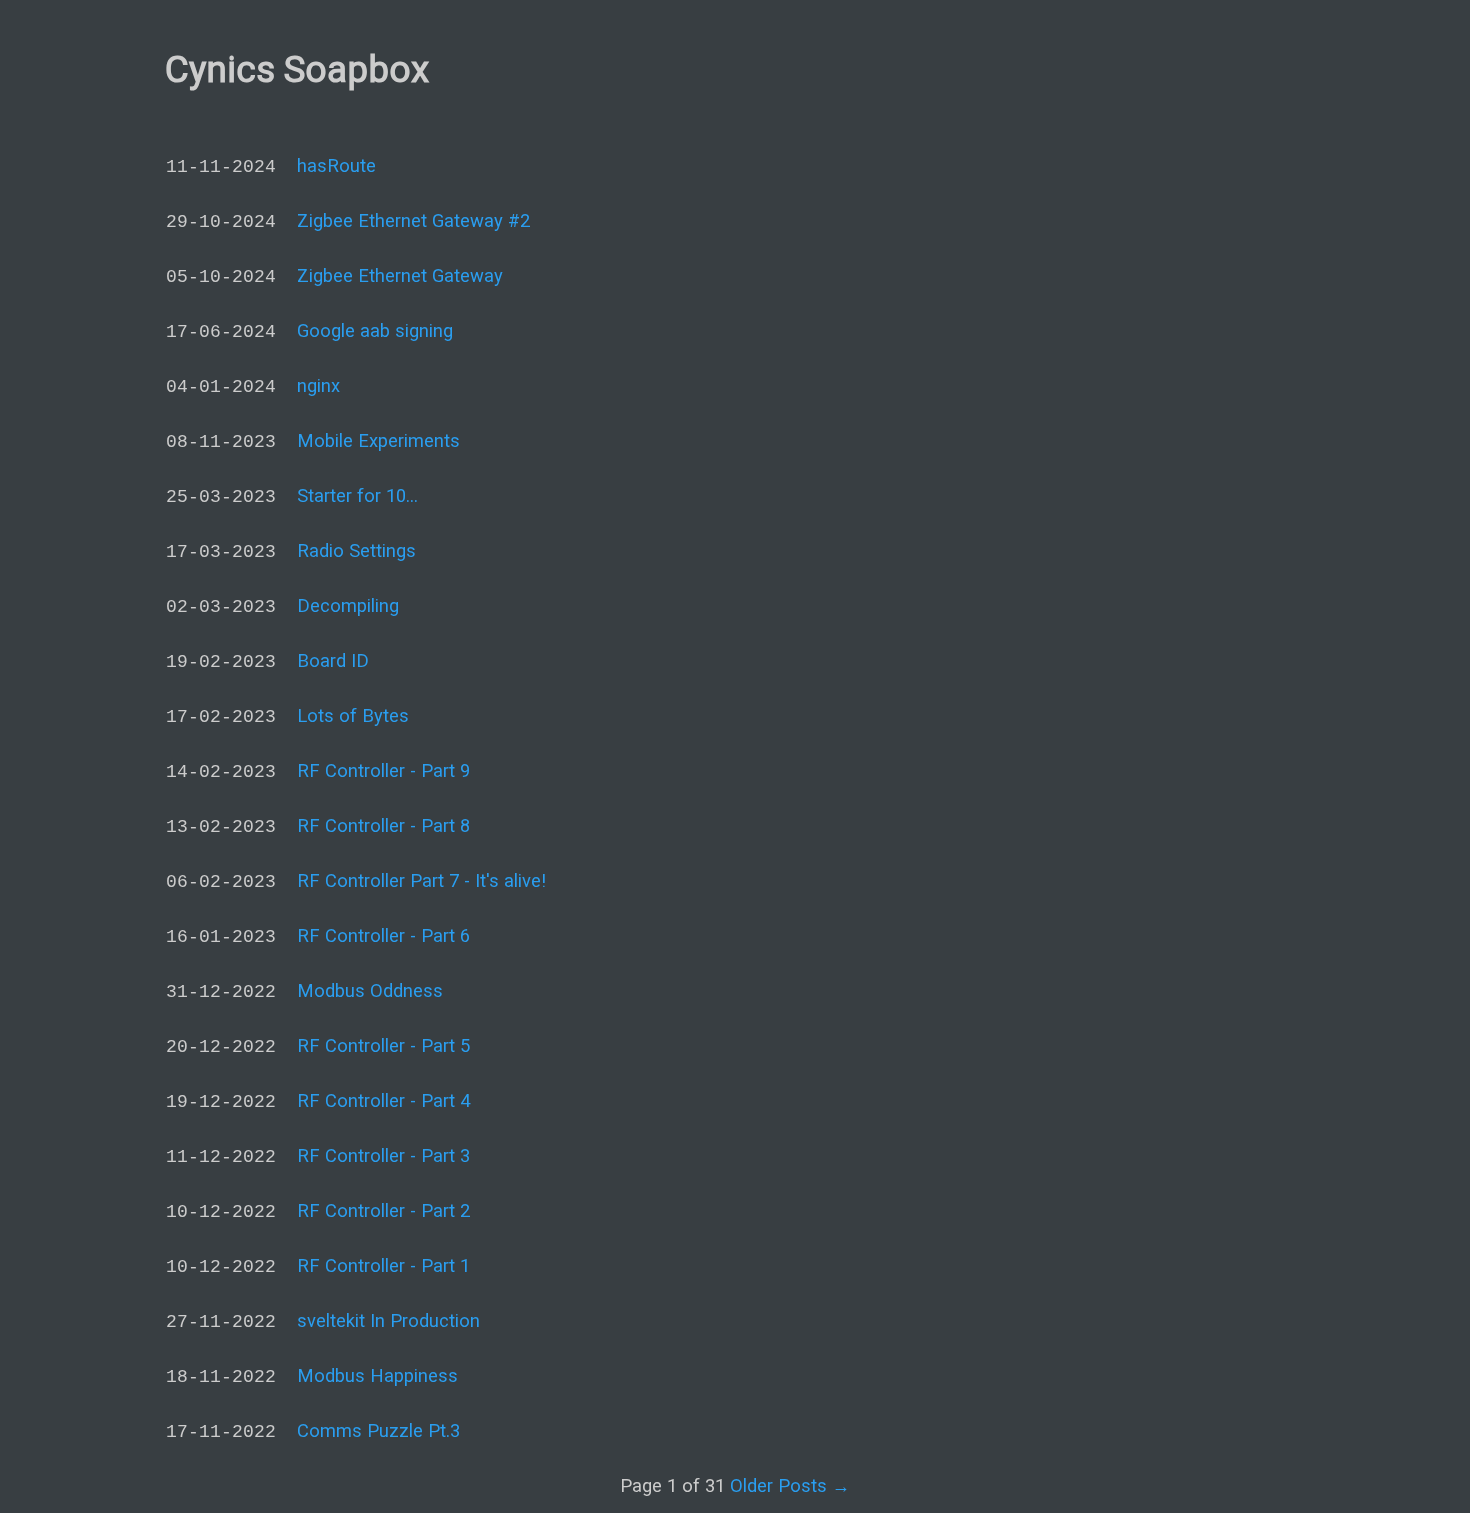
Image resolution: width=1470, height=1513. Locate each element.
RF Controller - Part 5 (383, 1045)
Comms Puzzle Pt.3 (378, 1430)
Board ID (333, 660)
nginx (318, 385)
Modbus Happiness (377, 1375)
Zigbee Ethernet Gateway (400, 275)
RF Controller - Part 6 (383, 935)
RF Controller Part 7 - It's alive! (421, 880)
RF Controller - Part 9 (383, 770)
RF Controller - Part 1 (383, 1265)
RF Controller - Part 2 (383, 1210)
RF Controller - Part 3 (383, 1155)
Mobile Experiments (378, 440)
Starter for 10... (357, 495)
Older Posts (790, 1485)
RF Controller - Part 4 (383, 1100)
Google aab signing (375, 330)
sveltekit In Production (388, 1320)
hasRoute (336, 165)
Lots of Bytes (353, 715)
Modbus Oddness (370, 990)
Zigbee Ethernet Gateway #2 (413, 220)
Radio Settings (356, 550)
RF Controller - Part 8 (383, 825)
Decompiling (348, 605)
